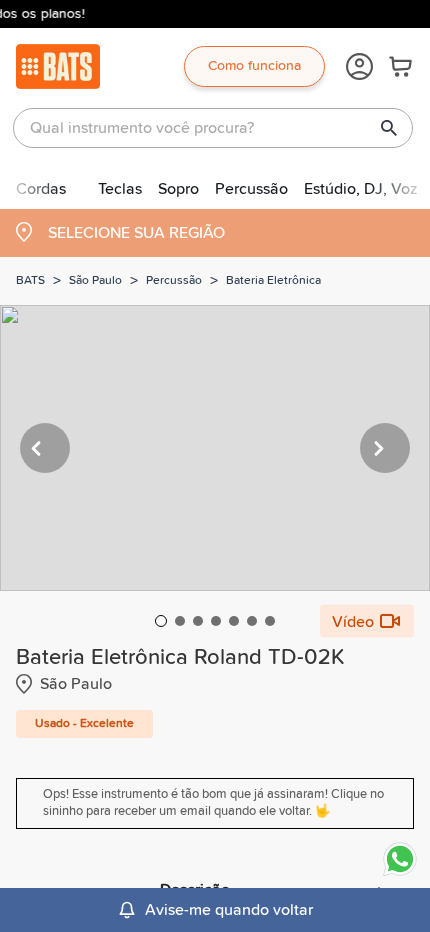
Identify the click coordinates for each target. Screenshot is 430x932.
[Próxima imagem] (385, 448)
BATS (30, 281)
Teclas (120, 189)
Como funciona (254, 66)
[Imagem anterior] (45, 448)
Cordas (41, 189)
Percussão (251, 189)
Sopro (178, 189)
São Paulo (95, 281)
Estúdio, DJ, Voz (361, 189)
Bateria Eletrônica (273, 281)
